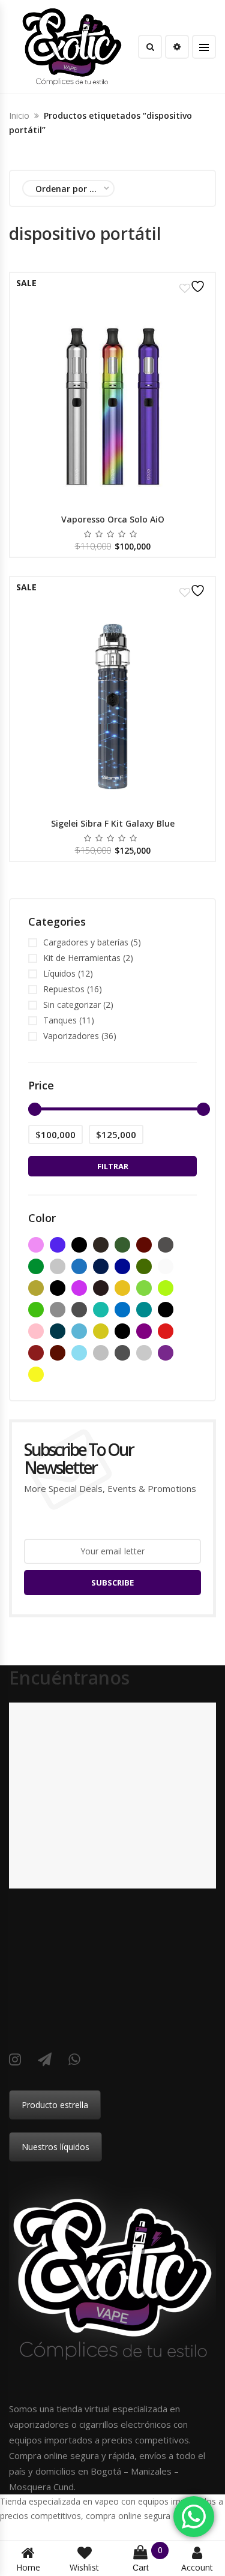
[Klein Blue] (122, 1310)
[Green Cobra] (36, 1310)
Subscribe (112, 1583)
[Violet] (166, 1353)
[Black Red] (144, 1245)
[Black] (79, 1245)
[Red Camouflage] (58, 1353)
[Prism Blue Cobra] (79, 1331)
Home (28, 2567)
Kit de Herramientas (82, 958)
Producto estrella (55, 2105)
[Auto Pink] (36, 1245)
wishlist (84, 2567)
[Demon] (58, 1288)
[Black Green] (122, 1245)
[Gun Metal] (58, 1310)
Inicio (19, 115)
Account (197, 2567)
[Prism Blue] (58, 1331)
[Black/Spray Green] (36, 1266)
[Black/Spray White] (58, 1266)
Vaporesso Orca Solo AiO (113, 519)
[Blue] (79, 1266)
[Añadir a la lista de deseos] (194, 286)
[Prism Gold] (101, 1331)
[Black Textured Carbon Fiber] (166, 1245)
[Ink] (79, 1310)
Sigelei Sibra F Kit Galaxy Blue (113, 823)
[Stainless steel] (144, 1353)
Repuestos (64, 989)
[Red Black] (36, 1353)
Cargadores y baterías (86, 942)
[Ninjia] (166, 1310)
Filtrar (113, 1166)
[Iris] (101, 1310)
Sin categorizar (72, 1005)
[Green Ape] (166, 1288)
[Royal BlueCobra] (79, 1353)
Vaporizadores (71, 1036)
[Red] (166, 1331)
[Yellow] (36, 1374)
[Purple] (144, 1331)
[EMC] (79, 1288)
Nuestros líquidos (55, 2147)
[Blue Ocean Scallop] (101, 1266)
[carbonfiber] (166, 1266)
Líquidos (59, 973)
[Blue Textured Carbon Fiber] (122, 1266)
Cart (148, 2559)
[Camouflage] (144, 1266)
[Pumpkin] (122, 1331)
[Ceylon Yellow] (36, 1288)
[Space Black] (122, 1353)
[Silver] (101, 1353)
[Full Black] (101, 1288)
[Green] (144, 1288)
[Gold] (122, 1288)
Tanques (60, 1020)
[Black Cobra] (101, 1245)
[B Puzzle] (58, 1245)
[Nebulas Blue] (144, 1310)
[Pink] (36, 1331)
